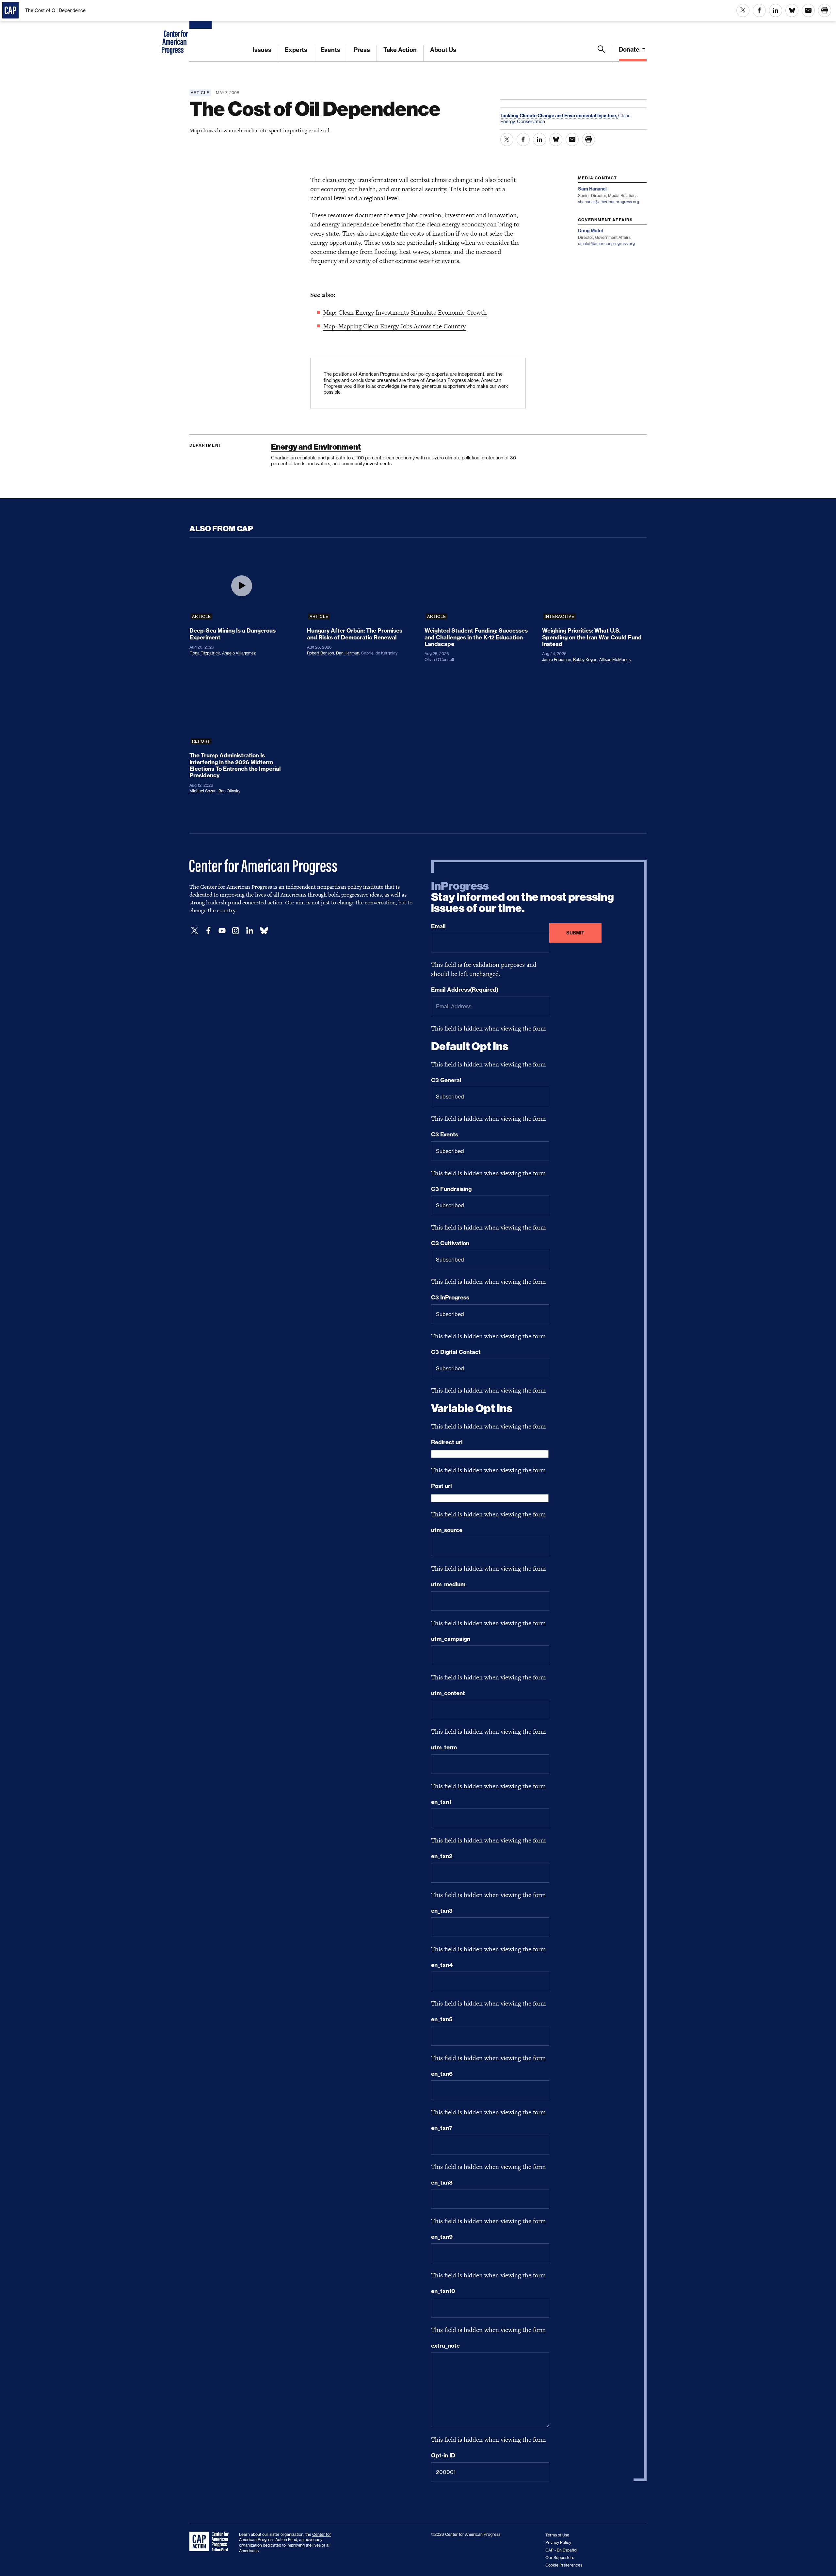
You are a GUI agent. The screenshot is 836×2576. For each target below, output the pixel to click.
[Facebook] (208, 931)
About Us (443, 50)
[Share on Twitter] (743, 10)
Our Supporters (560, 2558)
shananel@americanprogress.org (609, 202)
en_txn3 (442, 1911)
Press (362, 50)
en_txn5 (442, 2019)
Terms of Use (557, 2535)
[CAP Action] (211, 2542)
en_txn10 (443, 2291)
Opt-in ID (443, 2455)
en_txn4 (442, 1965)
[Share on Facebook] (759, 10)
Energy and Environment (316, 447)
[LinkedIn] (249, 931)
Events (330, 50)
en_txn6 (442, 2074)
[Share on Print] (825, 10)
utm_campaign (451, 1639)
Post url (442, 1486)
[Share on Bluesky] (792, 10)
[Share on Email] (808, 10)
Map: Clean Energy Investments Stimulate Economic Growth (405, 313)
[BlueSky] (264, 931)
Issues (262, 50)
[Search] (602, 53)
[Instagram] (236, 931)
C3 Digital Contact (456, 1352)
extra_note (445, 2346)
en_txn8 (442, 2183)
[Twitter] (195, 931)
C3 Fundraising (451, 1189)
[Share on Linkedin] (776, 10)
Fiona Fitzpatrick (205, 653)
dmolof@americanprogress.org (606, 244)
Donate (630, 50)
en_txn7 (442, 2128)
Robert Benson (321, 653)
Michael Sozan (203, 791)
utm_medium (448, 1584)
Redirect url (447, 1442)
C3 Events (445, 1134)
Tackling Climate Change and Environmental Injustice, (559, 116)
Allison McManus (615, 660)
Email (438, 926)
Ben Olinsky (229, 791)
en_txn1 (441, 1802)
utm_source (447, 1530)
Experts (296, 50)
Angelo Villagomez (239, 653)
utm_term (444, 1747)
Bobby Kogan (585, 660)
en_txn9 (442, 2237)
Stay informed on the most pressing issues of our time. (522, 897)
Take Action (400, 50)
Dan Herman (348, 653)
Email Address (465, 990)
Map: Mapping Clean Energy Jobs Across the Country (394, 326)
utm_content (448, 1693)
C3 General (446, 1080)
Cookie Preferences (564, 2565)
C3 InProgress (450, 1297)
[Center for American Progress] (201, 31)
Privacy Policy (558, 2543)
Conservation (531, 121)
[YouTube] (222, 931)
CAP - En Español (561, 2550)
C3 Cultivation (450, 1243)
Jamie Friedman (557, 660)
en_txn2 (442, 1856)
